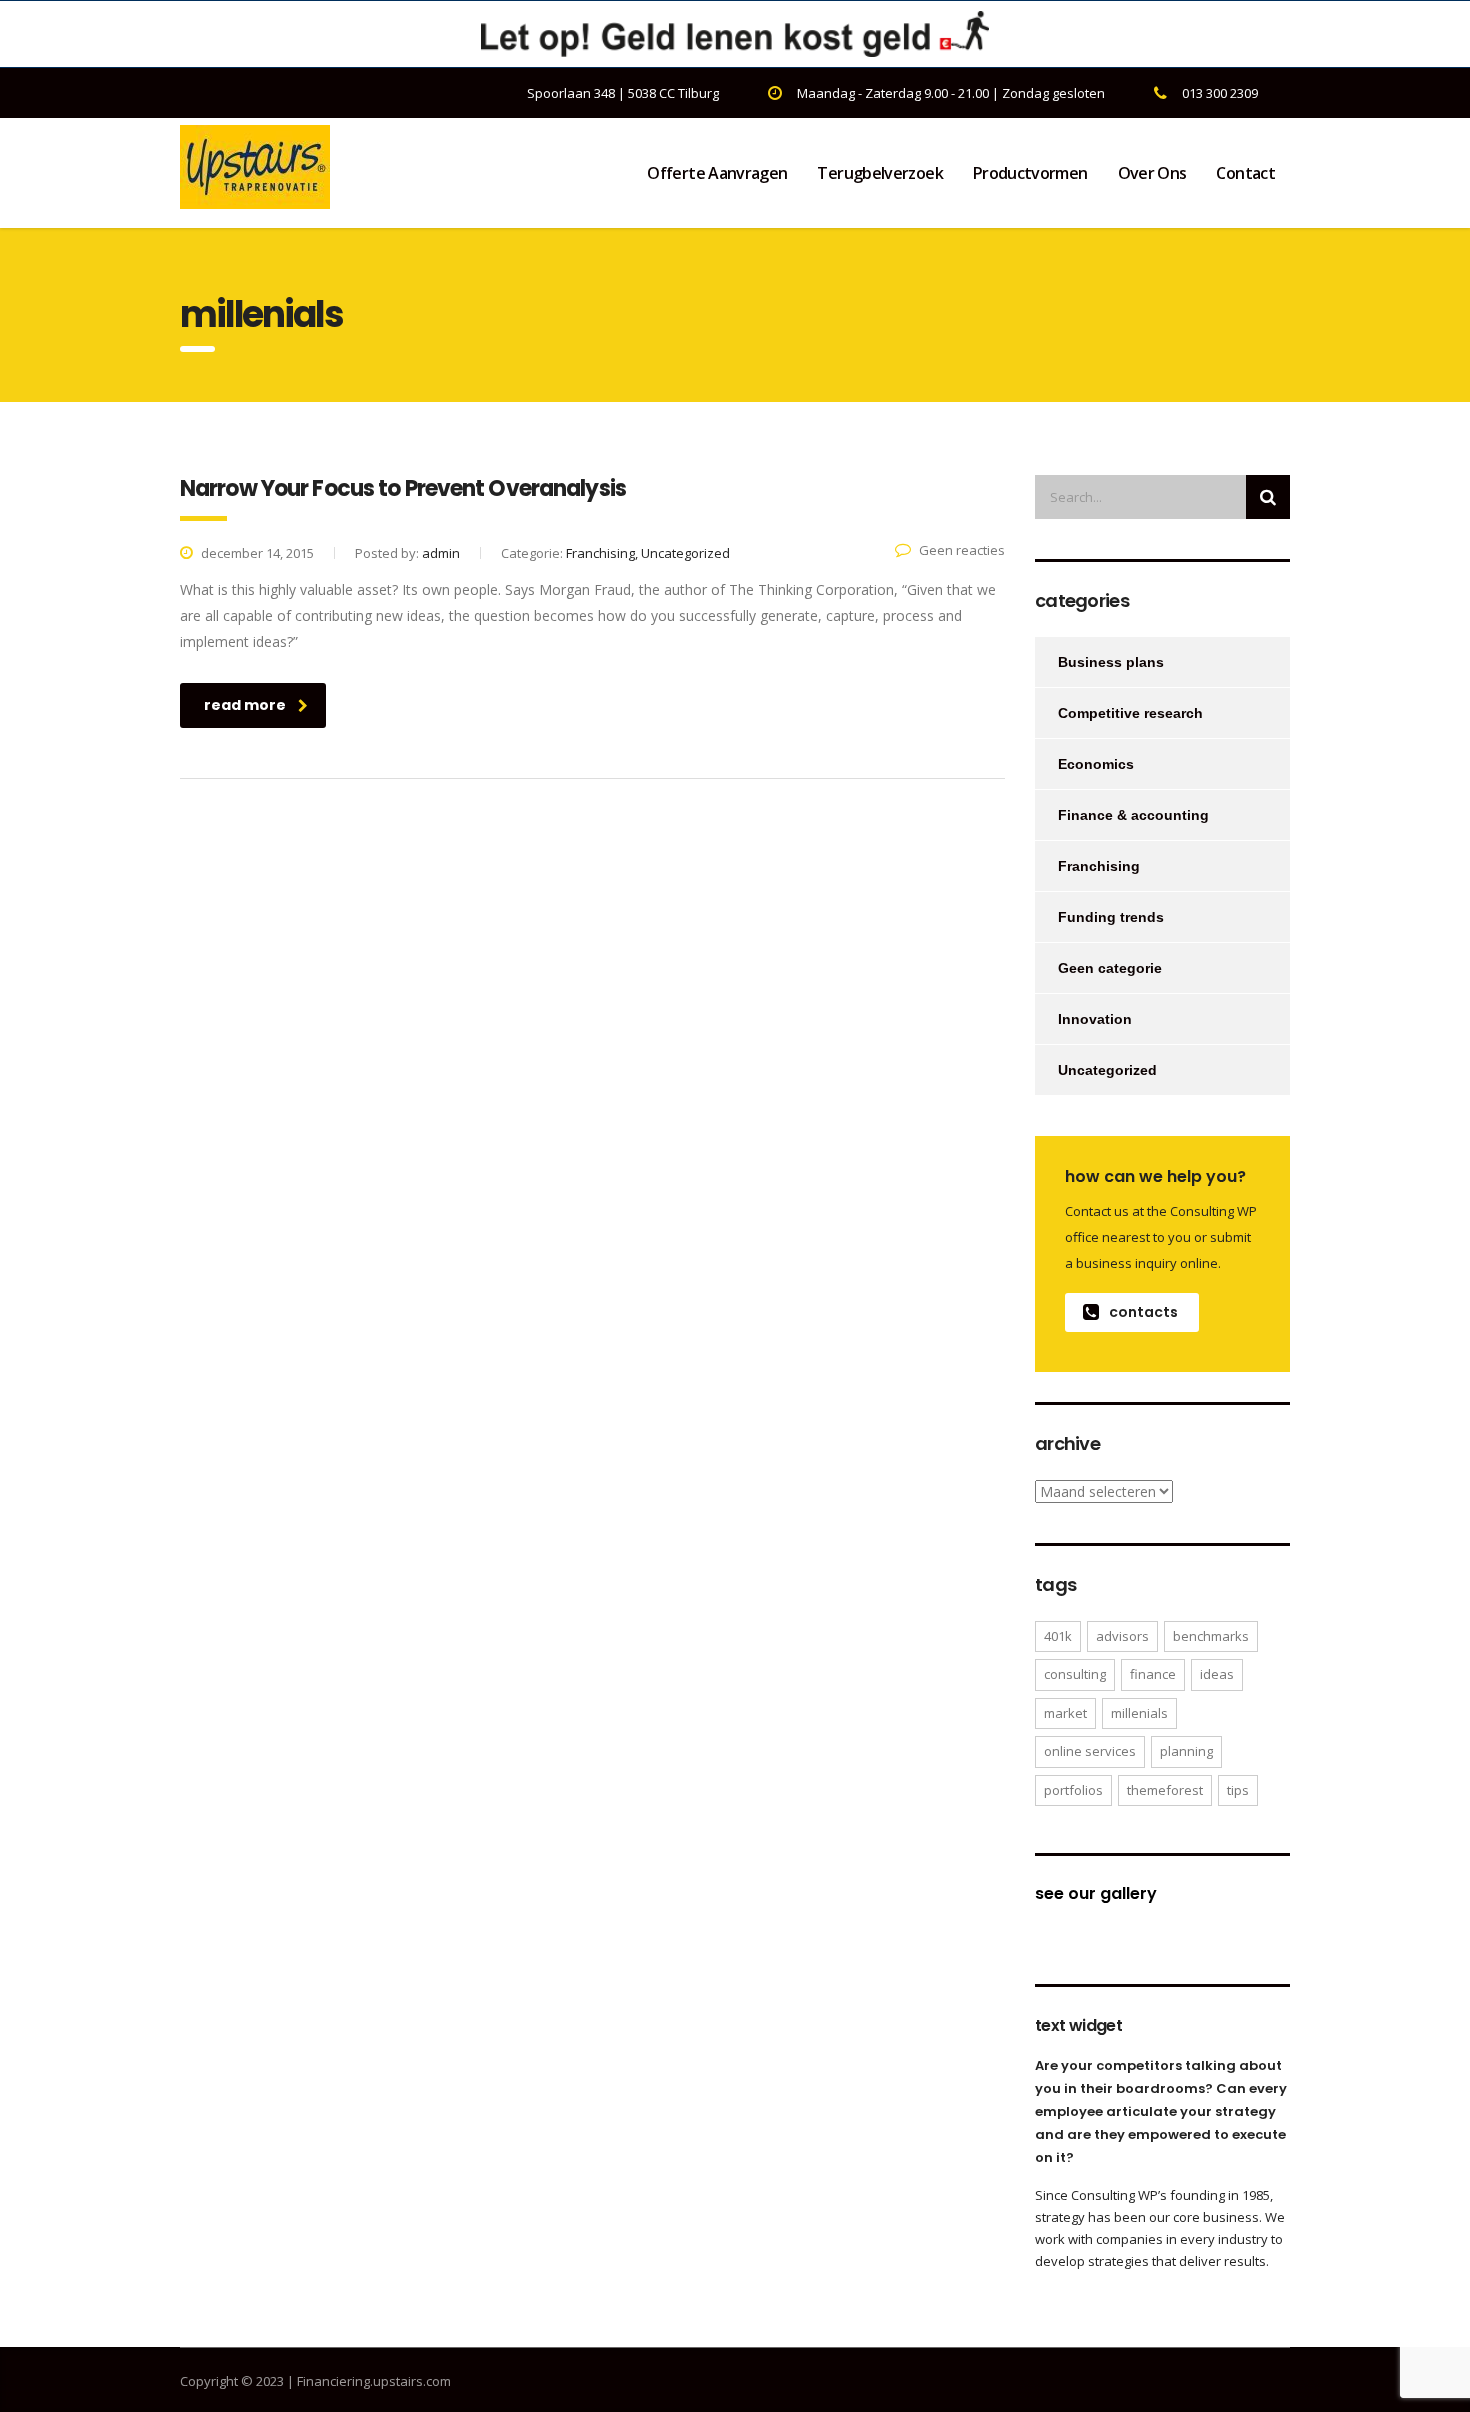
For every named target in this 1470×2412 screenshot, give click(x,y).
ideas (1217, 1674)
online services (1090, 1751)
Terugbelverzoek (879, 173)
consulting (1075, 1674)
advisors (1122, 1636)
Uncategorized (1107, 1070)
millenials (1139, 1713)
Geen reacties (962, 550)
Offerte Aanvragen (717, 173)
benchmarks (1211, 1636)
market (1065, 1713)
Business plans (1111, 662)
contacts (1143, 1312)
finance (1153, 1674)
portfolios (1073, 1790)
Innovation (1095, 1019)
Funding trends (1111, 917)
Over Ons (1152, 173)
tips (1238, 1790)
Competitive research (1130, 713)
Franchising (1099, 866)
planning (1186, 1751)
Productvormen (1030, 173)
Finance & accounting (1133, 815)
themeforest (1165, 1790)
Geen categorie (1110, 968)
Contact (1245, 173)
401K (1058, 1636)
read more (245, 705)
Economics (1096, 764)
